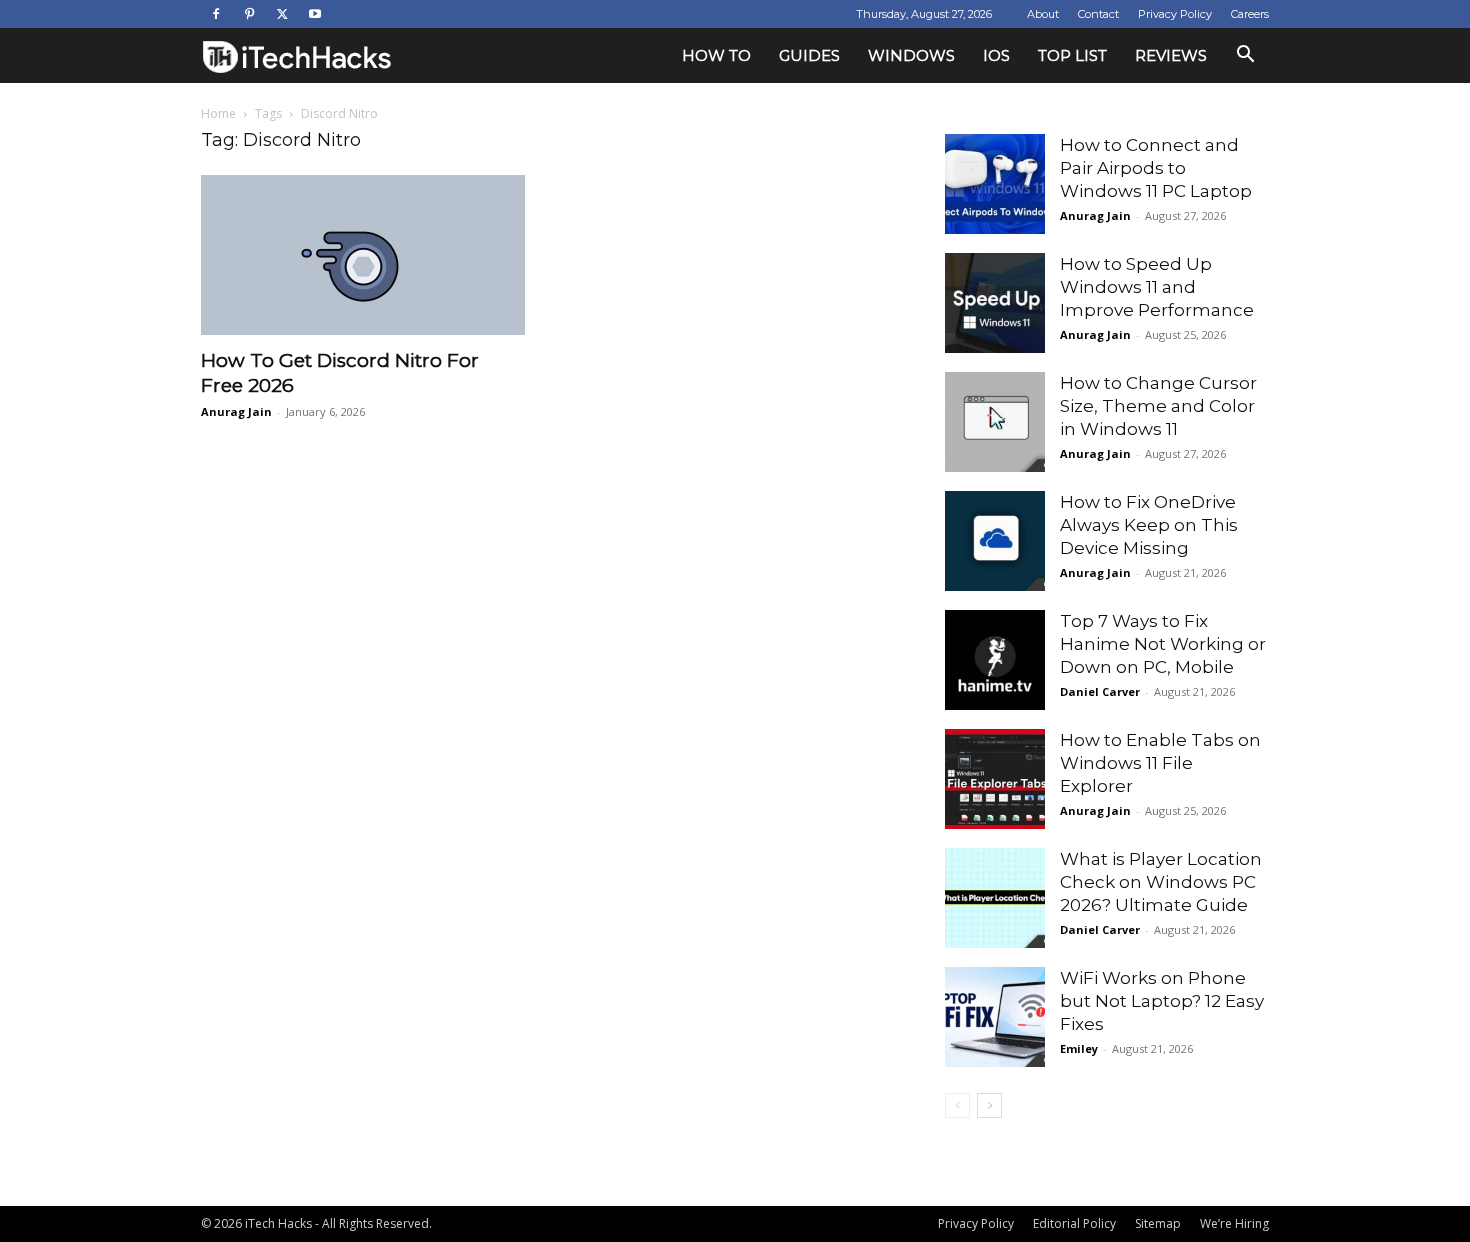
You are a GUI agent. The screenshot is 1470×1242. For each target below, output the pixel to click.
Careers (1250, 14)
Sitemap (1158, 1223)
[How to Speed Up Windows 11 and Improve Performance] (995, 303)
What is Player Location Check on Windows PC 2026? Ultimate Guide (1161, 882)
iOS (996, 55)
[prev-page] (957, 1105)
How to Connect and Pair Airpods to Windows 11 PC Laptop (1156, 168)
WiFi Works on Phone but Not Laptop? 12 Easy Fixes (1162, 1001)
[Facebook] (216, 14)
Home (218, 113)
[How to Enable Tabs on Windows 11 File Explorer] (995, 779)
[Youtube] (315, 14)
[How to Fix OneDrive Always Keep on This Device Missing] (995, 541)
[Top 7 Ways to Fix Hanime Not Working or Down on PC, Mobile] (995, 660)
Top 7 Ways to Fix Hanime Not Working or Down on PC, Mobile (1163, 644)
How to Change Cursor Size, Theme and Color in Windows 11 (1158, 406)
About (1043, 14)
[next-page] (989, 1105)
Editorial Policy (1074, 1223)
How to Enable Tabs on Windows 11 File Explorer (1160, 763)
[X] (282, 14)
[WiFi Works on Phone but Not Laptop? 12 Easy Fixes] (995, 1017)
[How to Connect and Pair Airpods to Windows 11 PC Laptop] (995, 184)
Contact (1098, 14)
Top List (1072, 55)
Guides (809, 55)
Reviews (1171, 55)
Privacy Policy (1175, 14)
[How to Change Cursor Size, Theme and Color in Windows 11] (995, 422)
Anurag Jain (236, 411)
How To (716, 55)
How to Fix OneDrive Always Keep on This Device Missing (1149, 525)
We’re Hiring (1234, 1223)
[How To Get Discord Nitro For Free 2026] (363, 255)
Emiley (1079, 1048)
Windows (911, 55)
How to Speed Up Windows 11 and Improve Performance (1157, 287)
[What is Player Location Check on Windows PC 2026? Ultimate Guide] (995, 898)
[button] (1245, 56)
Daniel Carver (1100, 691)
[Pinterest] (249, 14)
